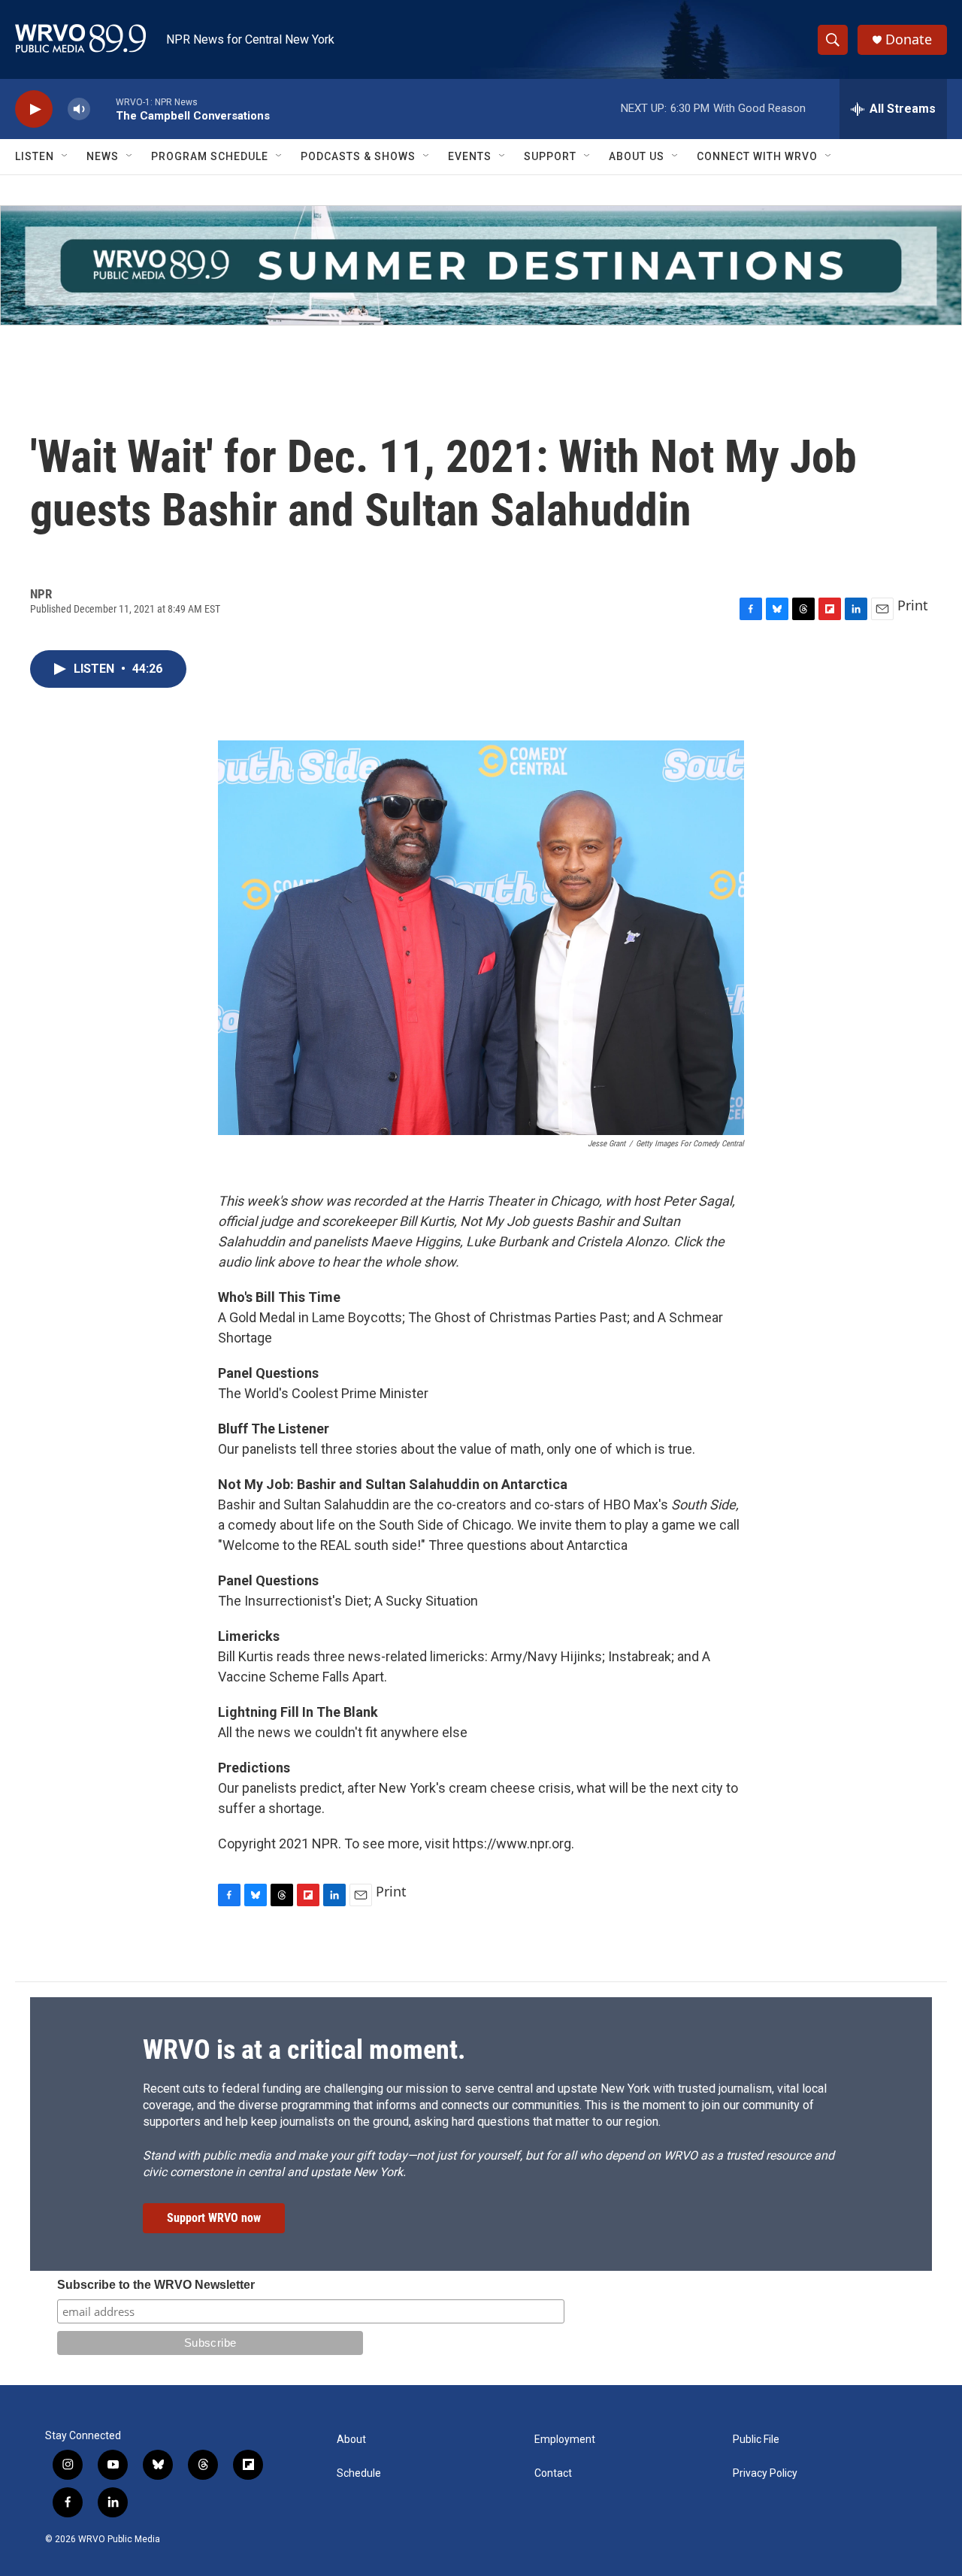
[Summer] (481, 265)
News (103, 156)
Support (550, 156)
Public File (756, 2440)
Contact (553, 2473)
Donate (909, 39)
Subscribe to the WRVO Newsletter (156, 2285)
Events (470, 156)
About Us (637, 156)
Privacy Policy (765, 2473)
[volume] (79, 109)
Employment (565, 2440)
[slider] (103, 109)
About (351, 2440)
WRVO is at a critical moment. (304, 2050)
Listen (35, 156)
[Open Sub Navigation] (65, 156)
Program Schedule (210, 156)
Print (913, 605)
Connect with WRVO (757, 156)
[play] (34, 109)
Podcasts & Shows (358, 156)
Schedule (359, 2473)
